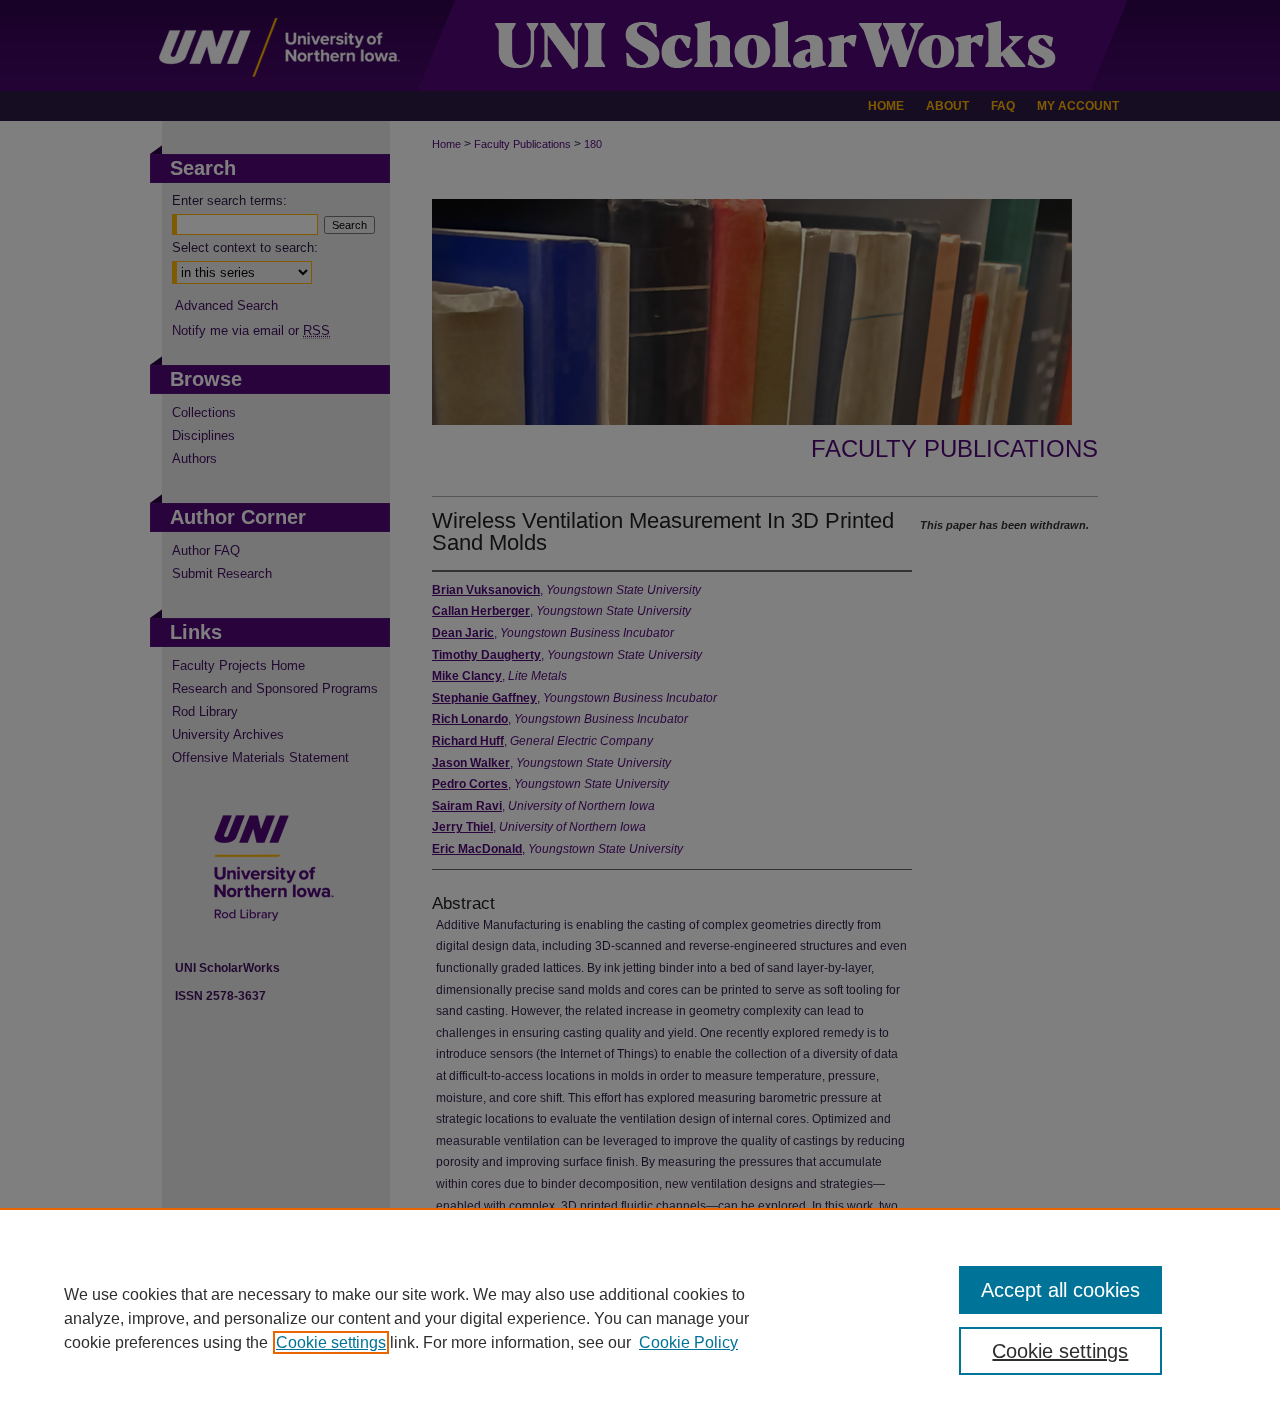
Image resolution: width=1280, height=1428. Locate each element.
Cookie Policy (688, 1342)
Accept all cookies (1060, 1290)
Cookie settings (331, 1342)
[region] (640, 1318)
